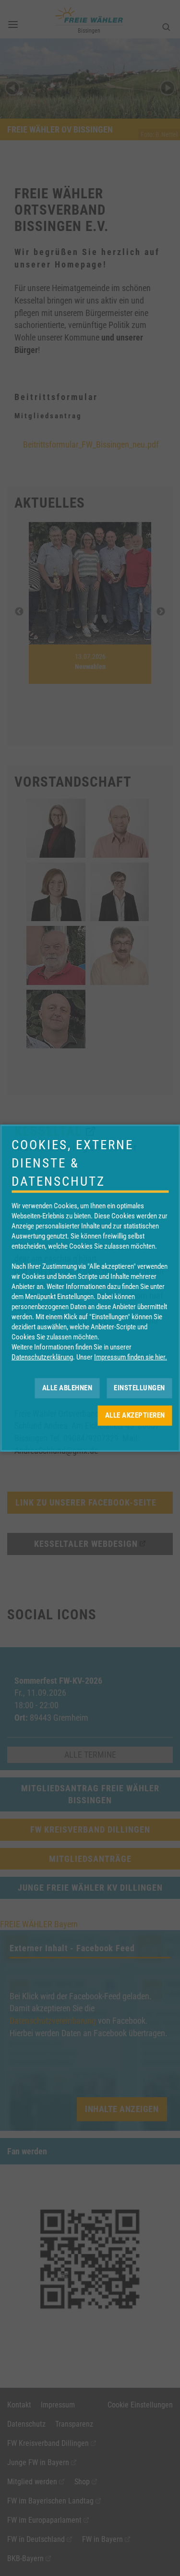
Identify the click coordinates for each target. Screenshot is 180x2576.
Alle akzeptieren (135, 1415)
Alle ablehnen (67, 1388)
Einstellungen (139, 1388)
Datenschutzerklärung (42, 1357)
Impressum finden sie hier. (131, 1357)
